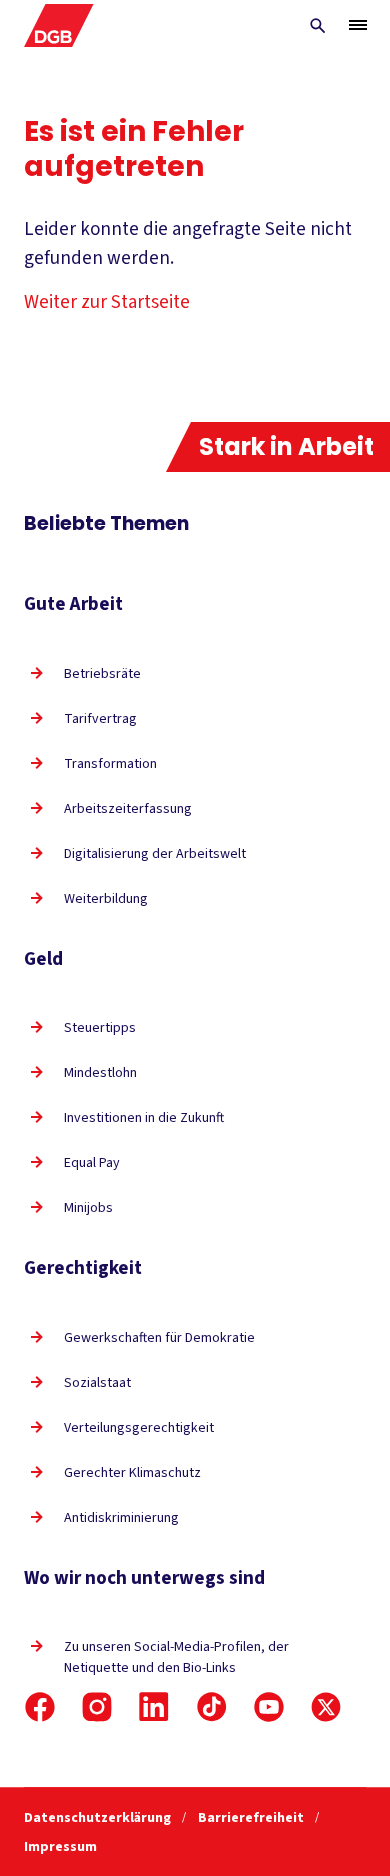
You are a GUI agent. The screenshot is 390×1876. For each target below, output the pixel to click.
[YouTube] (269, 1707)
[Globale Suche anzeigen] (318, 26)
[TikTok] (212, 1707)
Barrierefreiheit (252, 1818)
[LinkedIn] (154, 1707)
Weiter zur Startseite (107, 302)
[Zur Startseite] (59, 25)
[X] (326, 1707)
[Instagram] (97, 1707)
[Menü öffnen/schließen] (358, 25)
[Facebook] (40, 1707)
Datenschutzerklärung (99, 1818)
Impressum (60, 1847)
